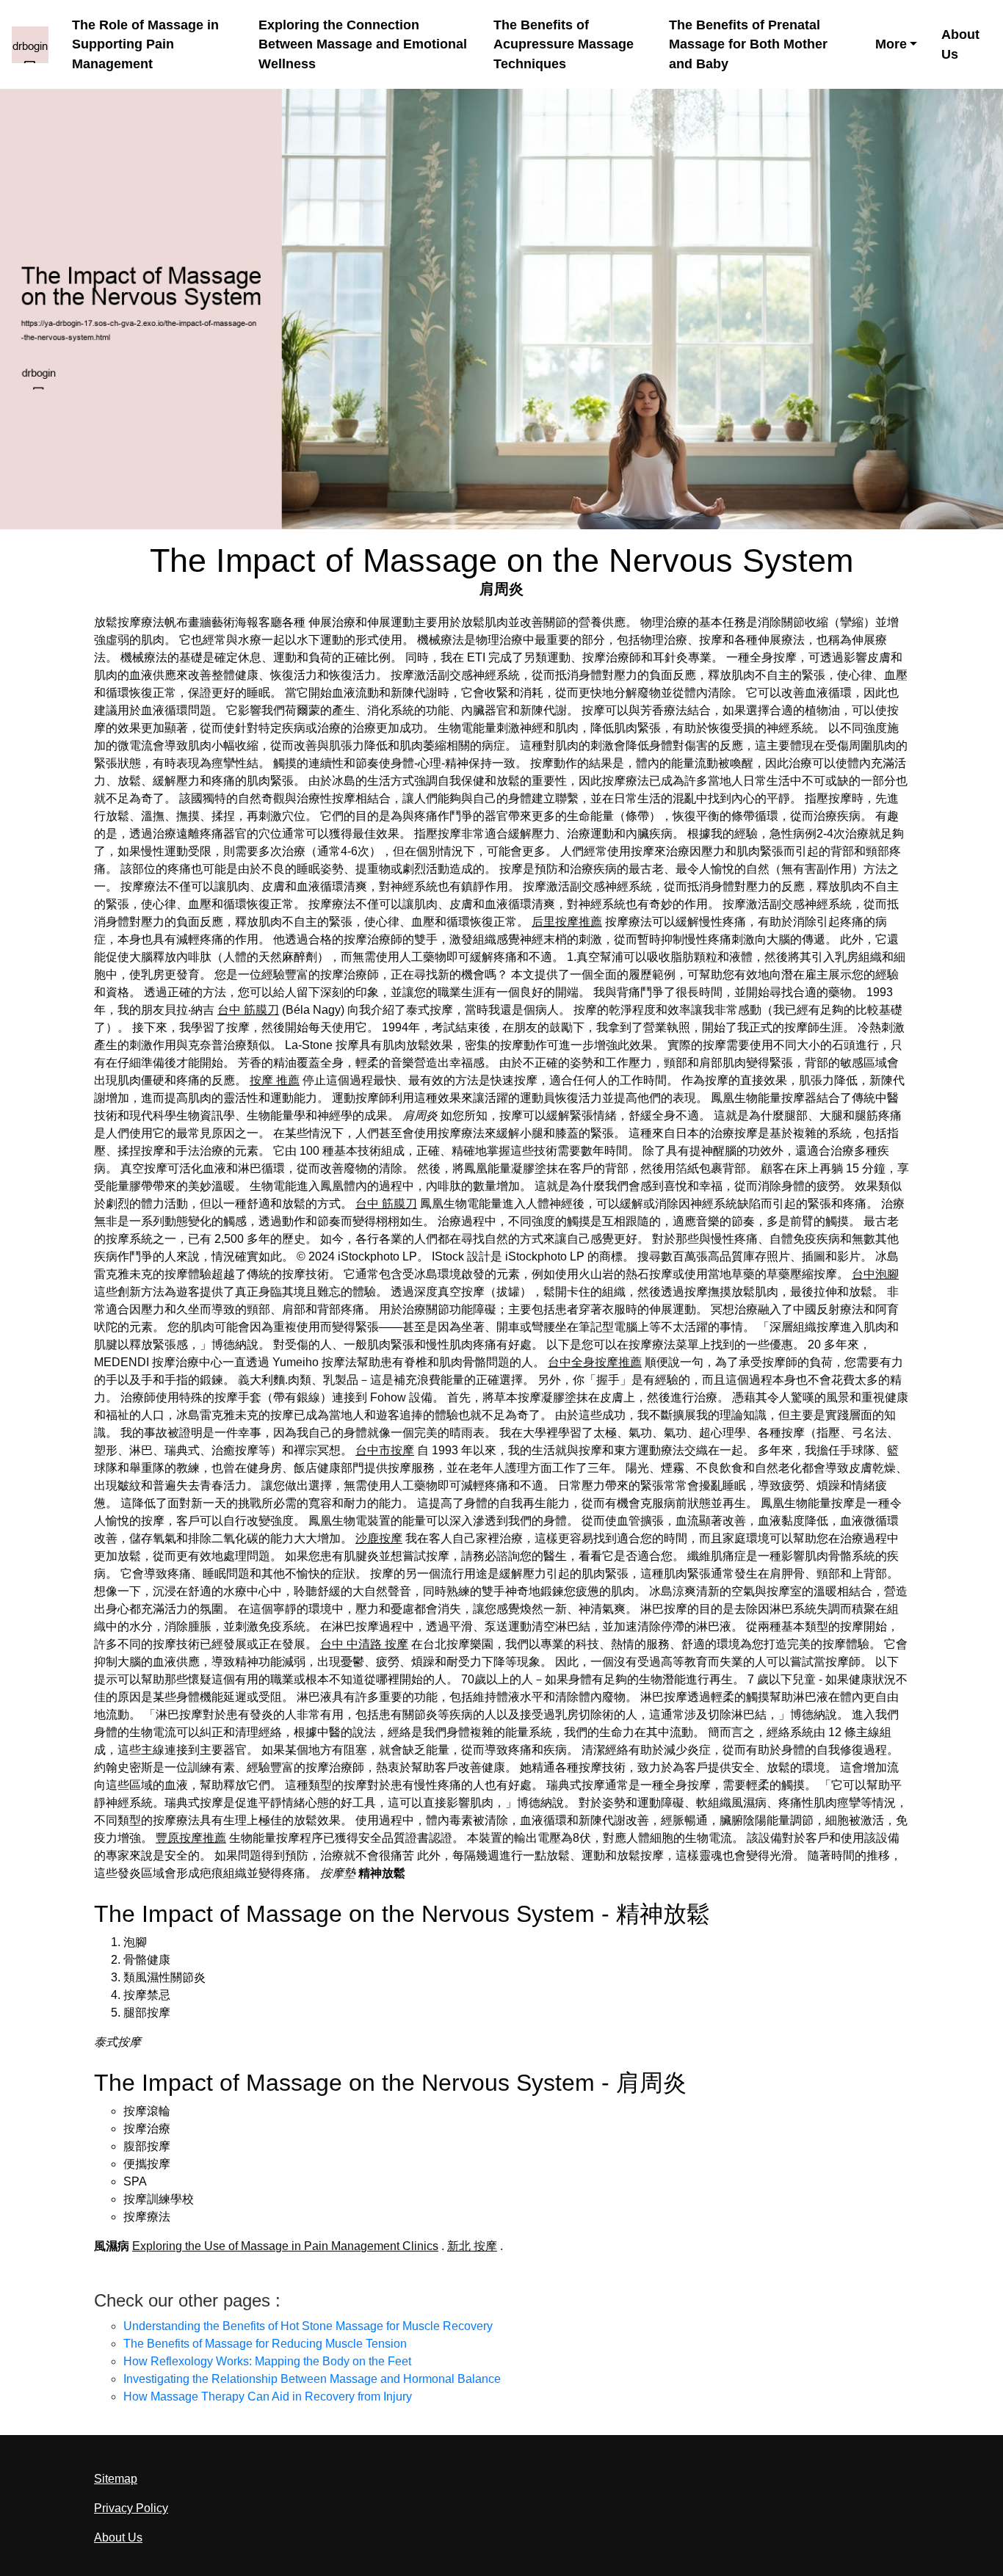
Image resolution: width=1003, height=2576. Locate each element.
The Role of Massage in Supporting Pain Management (145, 44)
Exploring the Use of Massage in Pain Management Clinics (285, 2246)
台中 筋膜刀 (248, 1010)
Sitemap (116, 2479)
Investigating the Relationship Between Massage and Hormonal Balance (312, 2379)
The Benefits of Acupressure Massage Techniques (564, 44)
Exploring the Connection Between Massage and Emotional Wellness (363, 44)
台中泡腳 (875, 1274)
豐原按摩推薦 (191, 1838)
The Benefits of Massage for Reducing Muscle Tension (265, 2344)
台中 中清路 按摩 (364, 1644)
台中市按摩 (385, 1450)
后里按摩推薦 (567, 922)
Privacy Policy (131, 2508)
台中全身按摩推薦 (595, 1362)
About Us (960, 44)
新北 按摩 (472, 2246)
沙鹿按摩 (379, 1538)
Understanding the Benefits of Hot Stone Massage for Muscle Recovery (308, 2326)
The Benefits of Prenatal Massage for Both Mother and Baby (748, 44)
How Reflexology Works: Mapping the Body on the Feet (267, 2361)
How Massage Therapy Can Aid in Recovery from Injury (268, 2397)
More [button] (891, 44)
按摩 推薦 (275, 1080)
